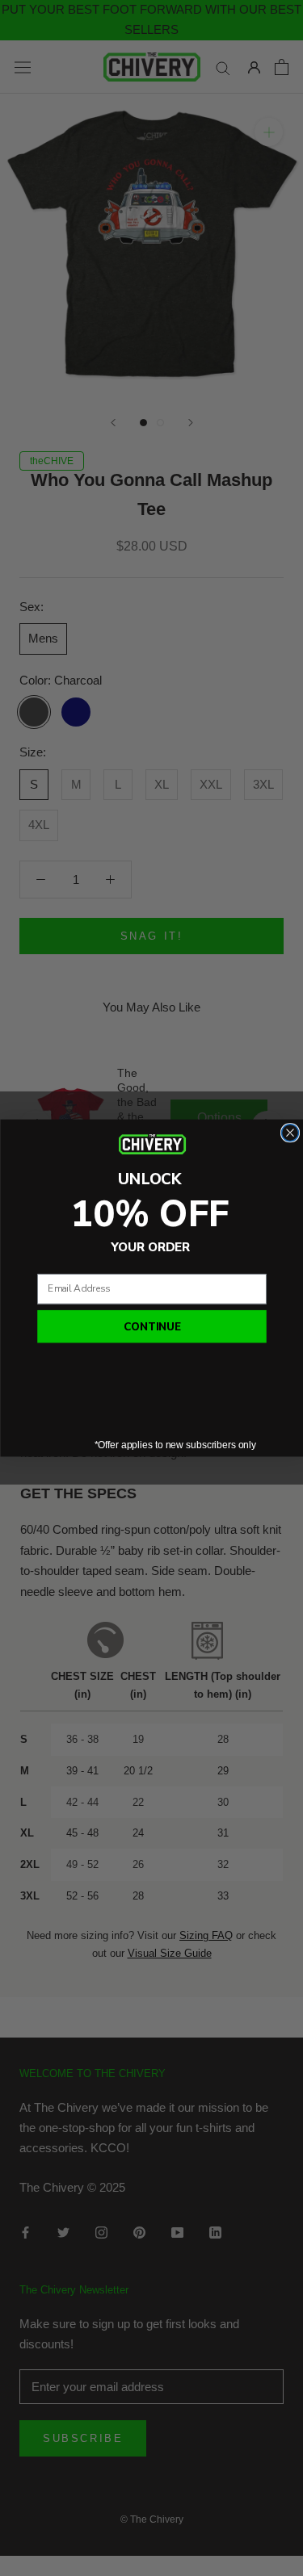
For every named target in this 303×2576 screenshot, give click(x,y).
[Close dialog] (290, 1132)
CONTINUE (151, 1326)
